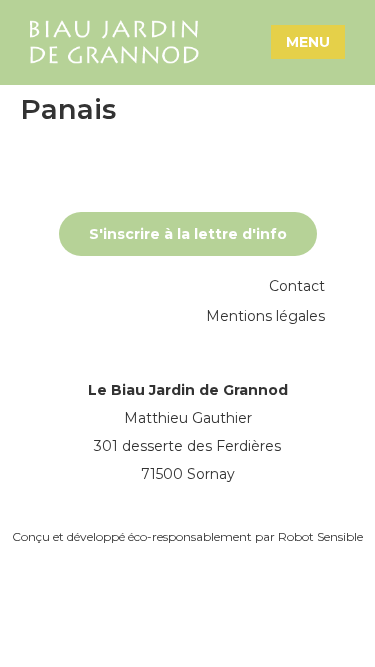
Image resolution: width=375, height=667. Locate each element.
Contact (297, 286)
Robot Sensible (320, 536)
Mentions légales (265, 316)
